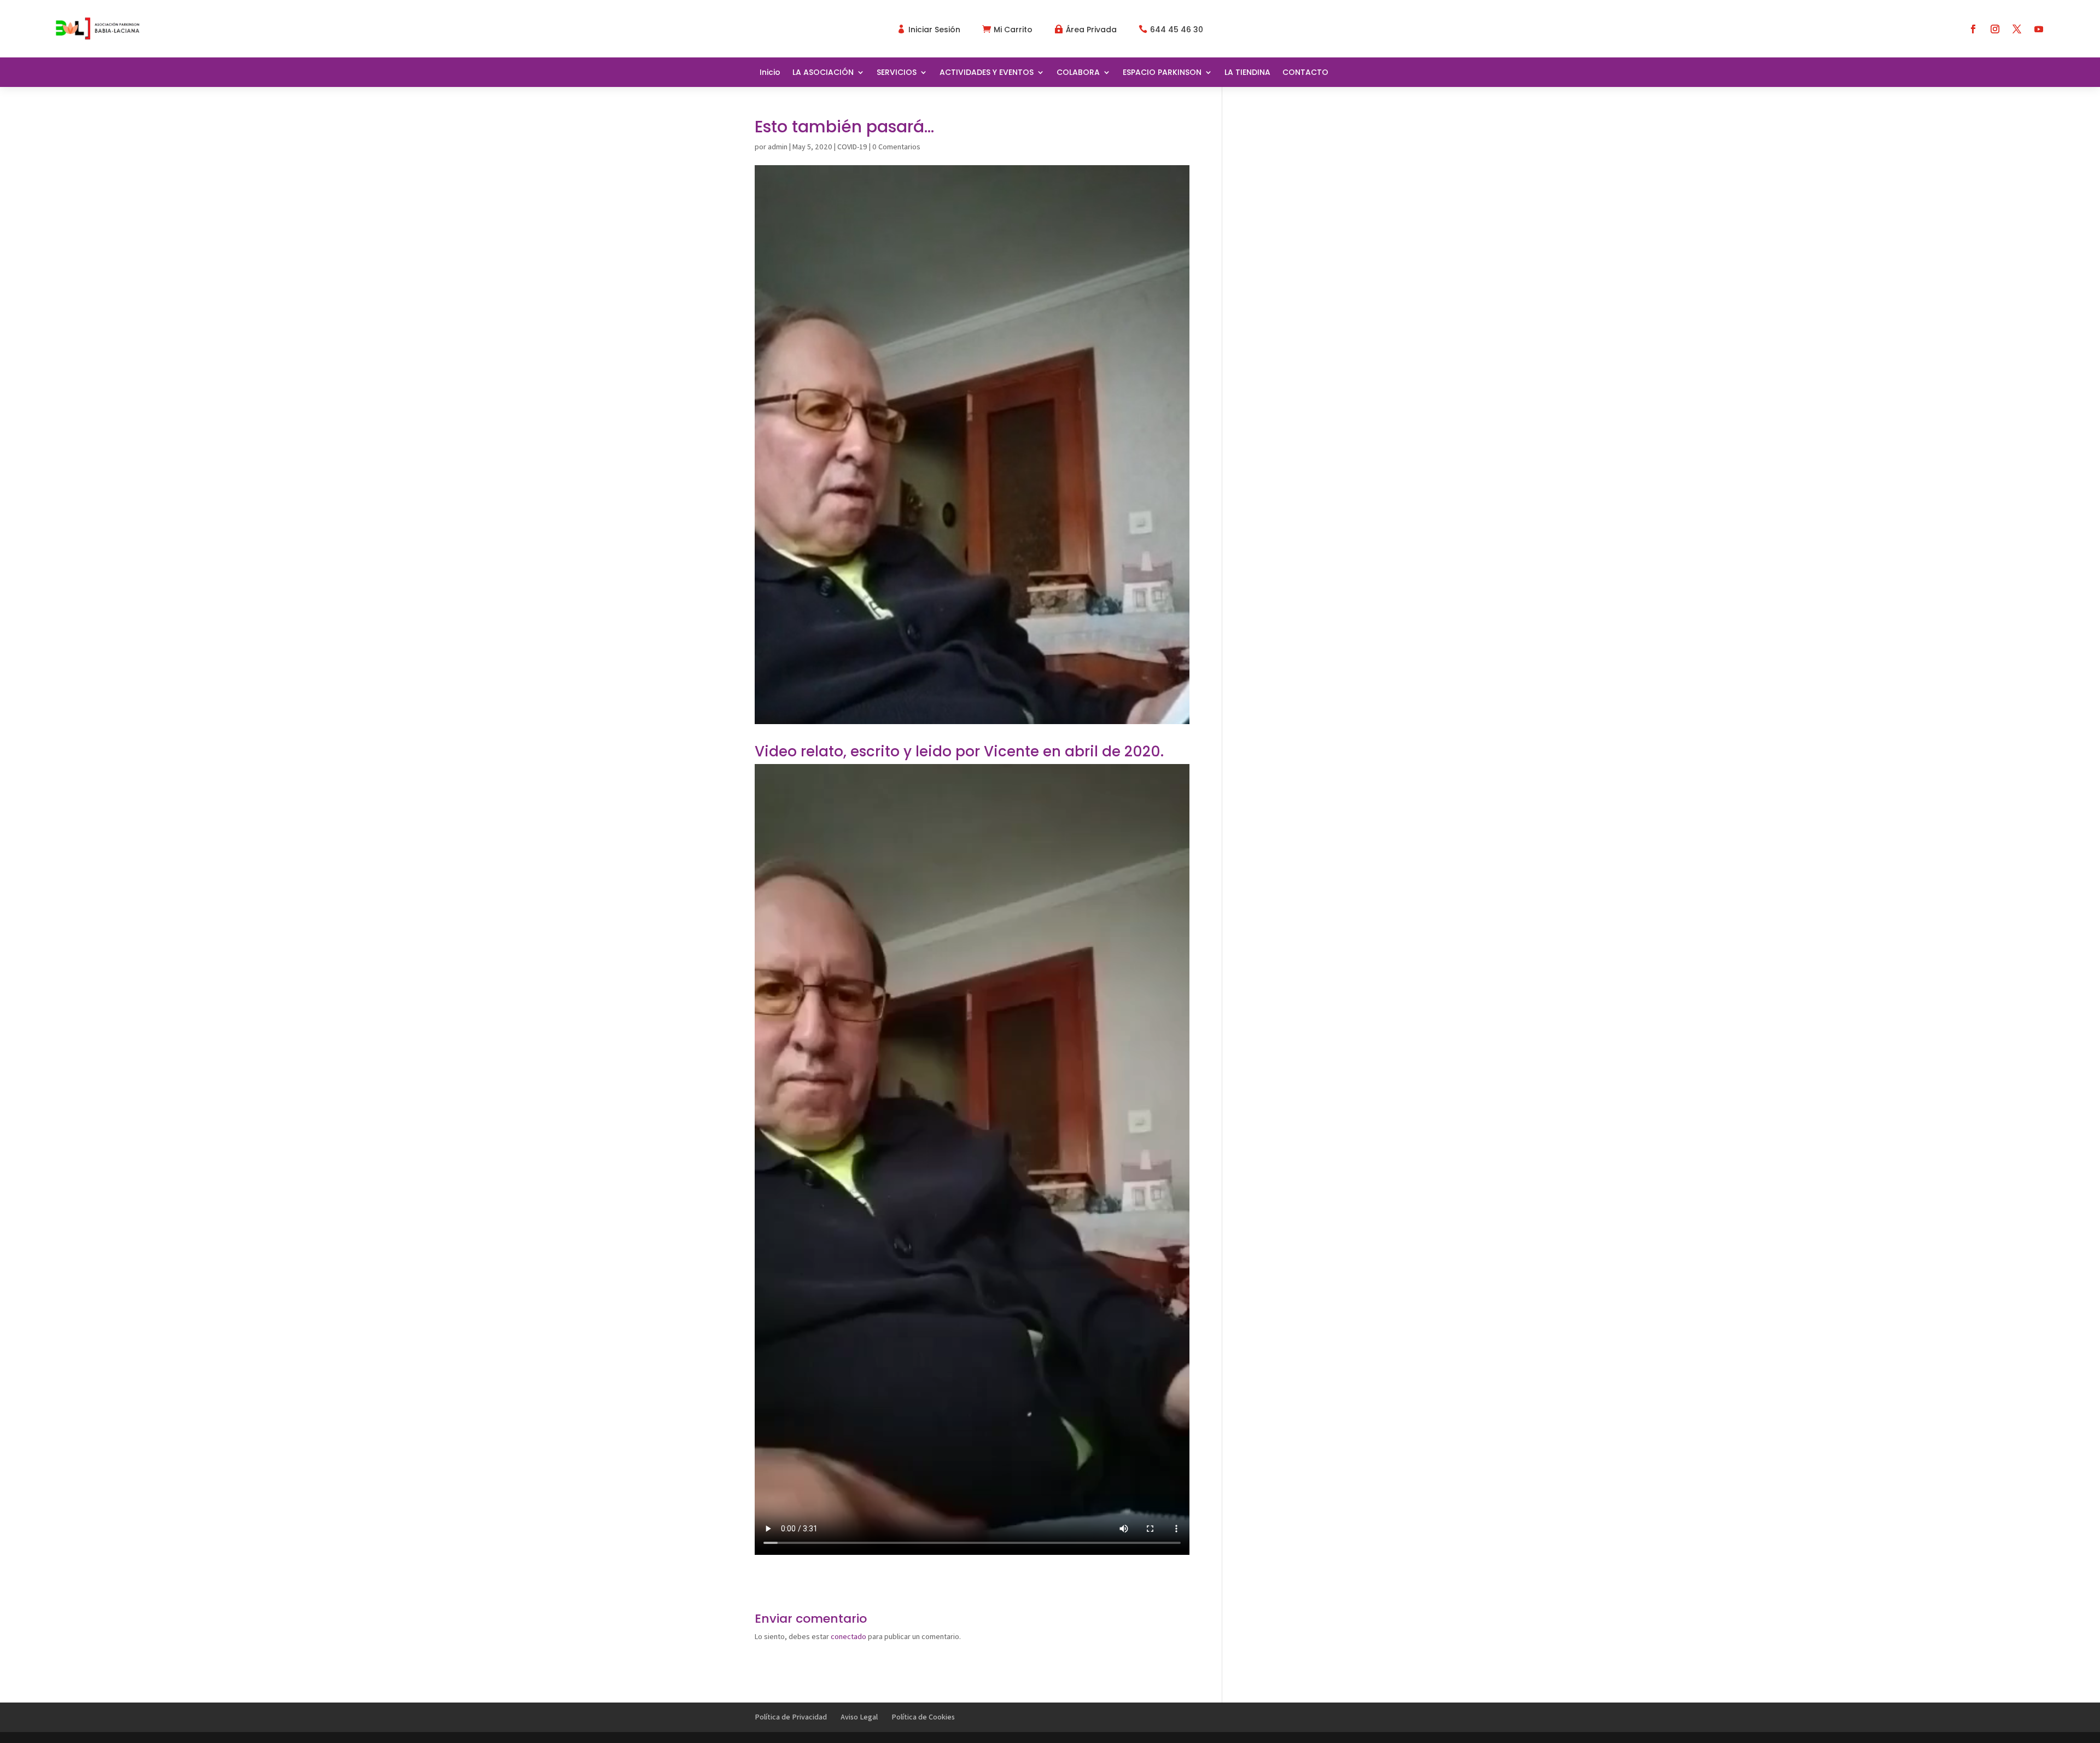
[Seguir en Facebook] (1973, 29)
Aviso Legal (859, 1717)
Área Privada (1091, 30)
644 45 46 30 (1177, 30)
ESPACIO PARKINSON (1162, 73)
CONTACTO (1305, 73)
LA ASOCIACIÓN (823, 73)
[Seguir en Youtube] (2039, 29)
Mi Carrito (1013, 30)
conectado (848, 1636)
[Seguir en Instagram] (1995, 29)
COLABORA (1078, 73)
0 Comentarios (896, 147)
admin (778, 147)
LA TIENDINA (1247, 73)
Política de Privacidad (791, 1717)
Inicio (770, 73)
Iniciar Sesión (934, 30)
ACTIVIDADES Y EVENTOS (987, 73)
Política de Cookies (923, 1717)
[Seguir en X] (2017, 29)
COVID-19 (852, 147)
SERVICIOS (897, 73)
